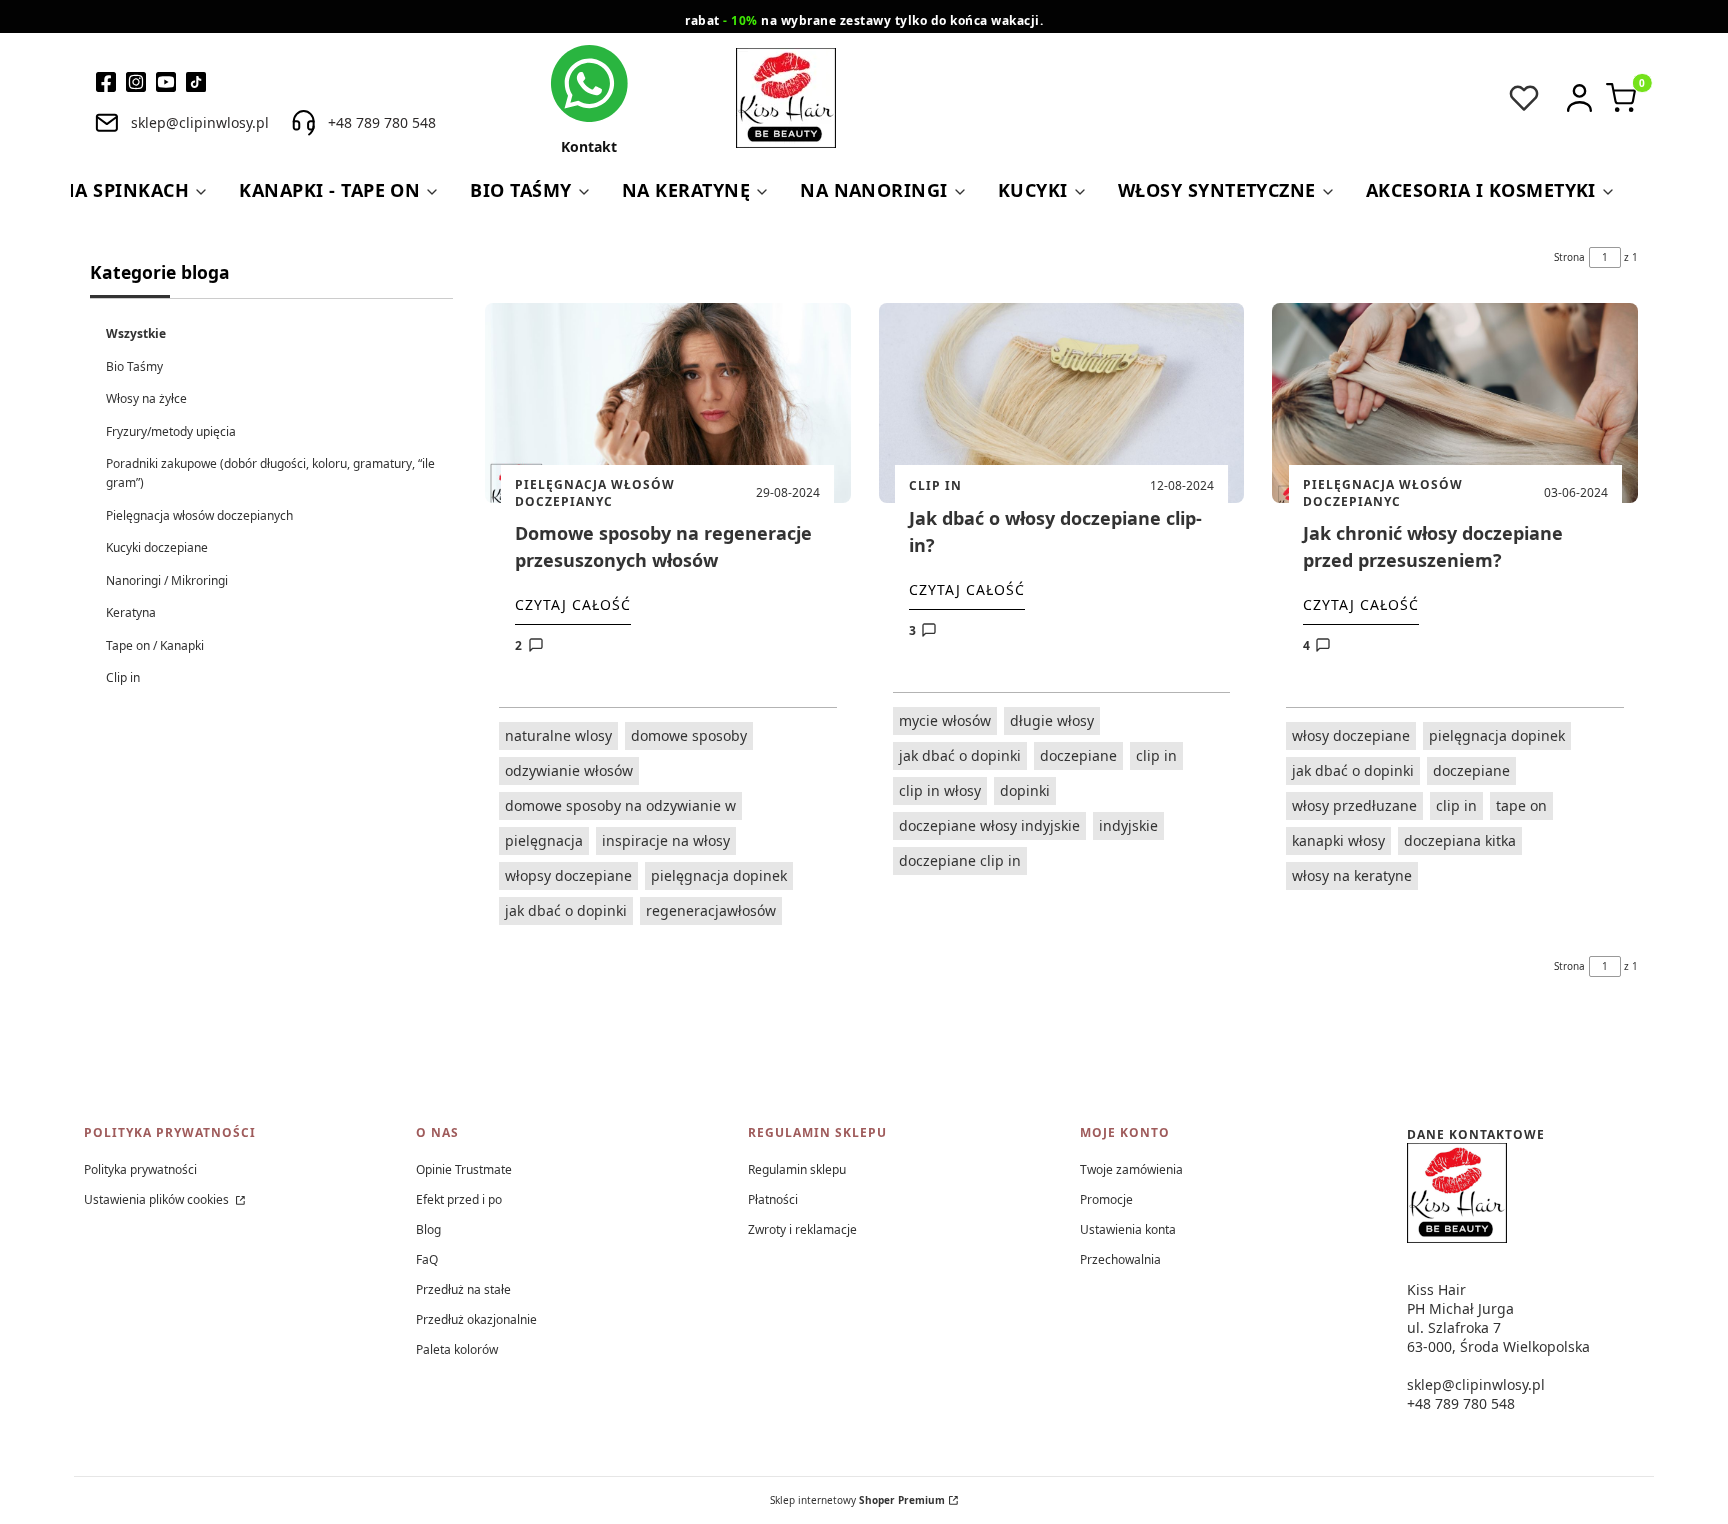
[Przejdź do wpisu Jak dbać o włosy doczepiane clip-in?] (1062, 403)
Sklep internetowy (857, 1500)
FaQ (427, 1259)
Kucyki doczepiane (157, 547)
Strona (1569, 257)
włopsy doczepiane (568, 875)
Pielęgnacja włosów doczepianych (199, 515)
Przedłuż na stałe (463, 1289)
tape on (1521, 805)
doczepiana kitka (1460, 840)
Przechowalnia (1120, 1259)
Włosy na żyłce (146, 398)
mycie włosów (945, 720)
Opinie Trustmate (464, 1169)
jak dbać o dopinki (566, 910)
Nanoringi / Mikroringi (167, 580)
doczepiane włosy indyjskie (989, 825)
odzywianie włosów (569, 770)
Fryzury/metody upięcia (171, 431)
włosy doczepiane (1351, 735)
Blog (428, 1229)
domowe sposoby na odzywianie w (620, 805)
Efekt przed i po (459, 1199)
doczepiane (1078, 755)
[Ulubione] (1524, 98)
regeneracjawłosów (711, 910)
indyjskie (1128, 825)
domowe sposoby (689, 735)
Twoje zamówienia (1131, 1169)
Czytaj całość (573, 604)
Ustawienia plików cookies (158, 1199)
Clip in (123, 677)
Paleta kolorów (457, 1349)
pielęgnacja (544, 840)
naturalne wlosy (558, 735)
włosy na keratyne (1352, 875)
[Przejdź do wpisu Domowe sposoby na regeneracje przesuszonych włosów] (668, 403)
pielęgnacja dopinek (719, 875)
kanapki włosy (1338, 840)
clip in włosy (940, 790)
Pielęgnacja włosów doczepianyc (595, 493)
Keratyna (131, 612)
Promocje (1106, 1199)
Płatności (773, 1199)
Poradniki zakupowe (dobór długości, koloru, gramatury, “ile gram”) (270, 473)
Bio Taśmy (134, 366)
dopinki (1025, 790)
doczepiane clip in (960, 860)
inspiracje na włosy (666, 840)
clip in (1156, 755)
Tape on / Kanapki (155, 645)
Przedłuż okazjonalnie (476, 1319)
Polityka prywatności (140, 1169)
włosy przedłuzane (1354, 805)
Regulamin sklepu (797, 1169)
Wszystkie (136, 333)
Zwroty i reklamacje (802, 1229)
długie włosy (1052, 720)
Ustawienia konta (1128, 1229)
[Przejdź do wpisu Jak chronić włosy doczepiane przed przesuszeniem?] (1455, 403)
